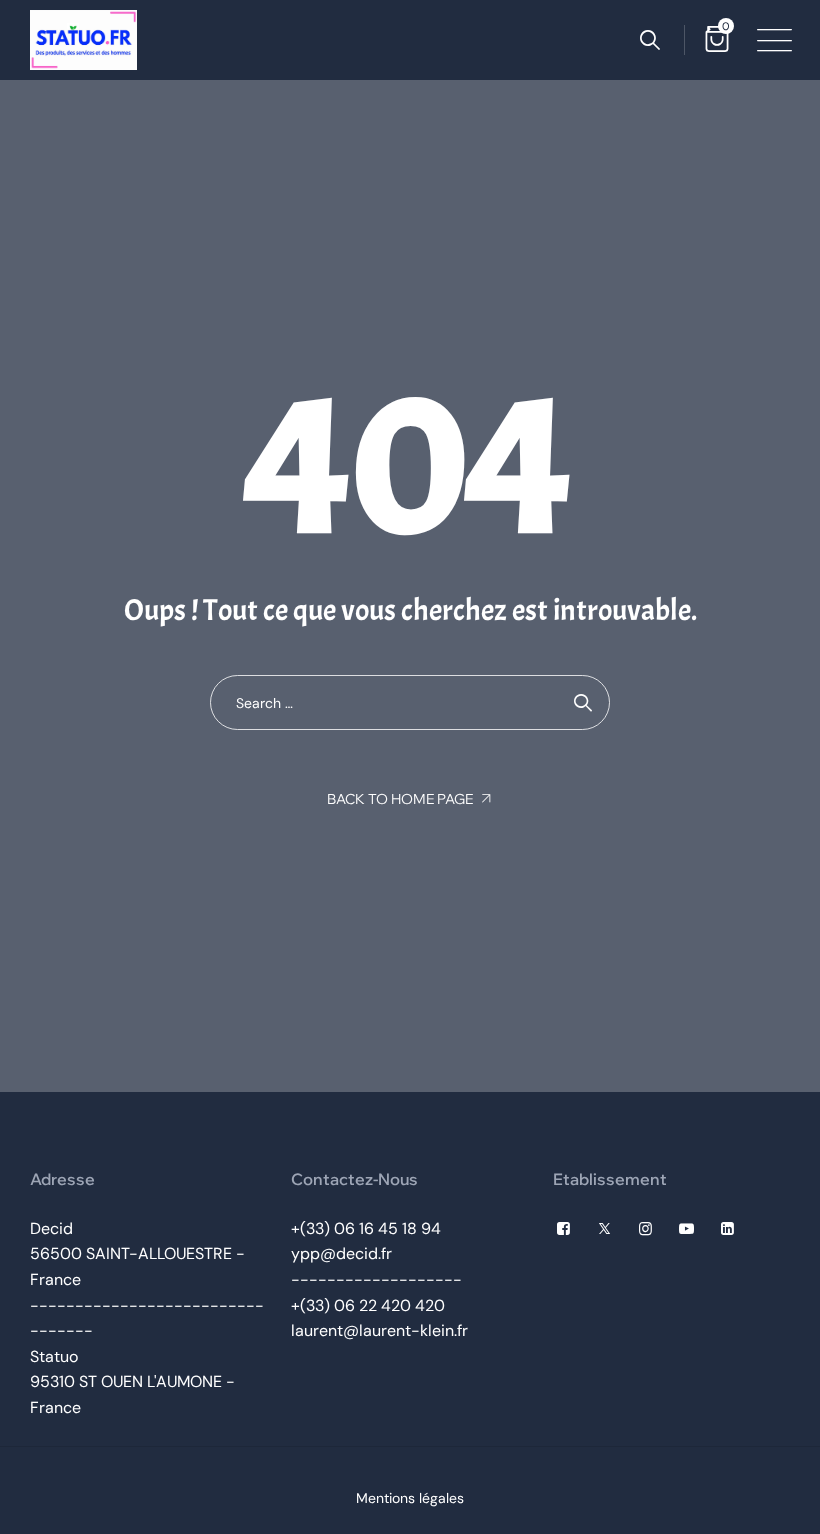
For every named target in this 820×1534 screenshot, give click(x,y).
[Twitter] (604, 1229)
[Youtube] (686, 1229)
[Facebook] (563, 1229)
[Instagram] (645, 1229)
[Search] (650, 40)
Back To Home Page (400, 799)
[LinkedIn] (727, 1229)
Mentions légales (410, 1498)
